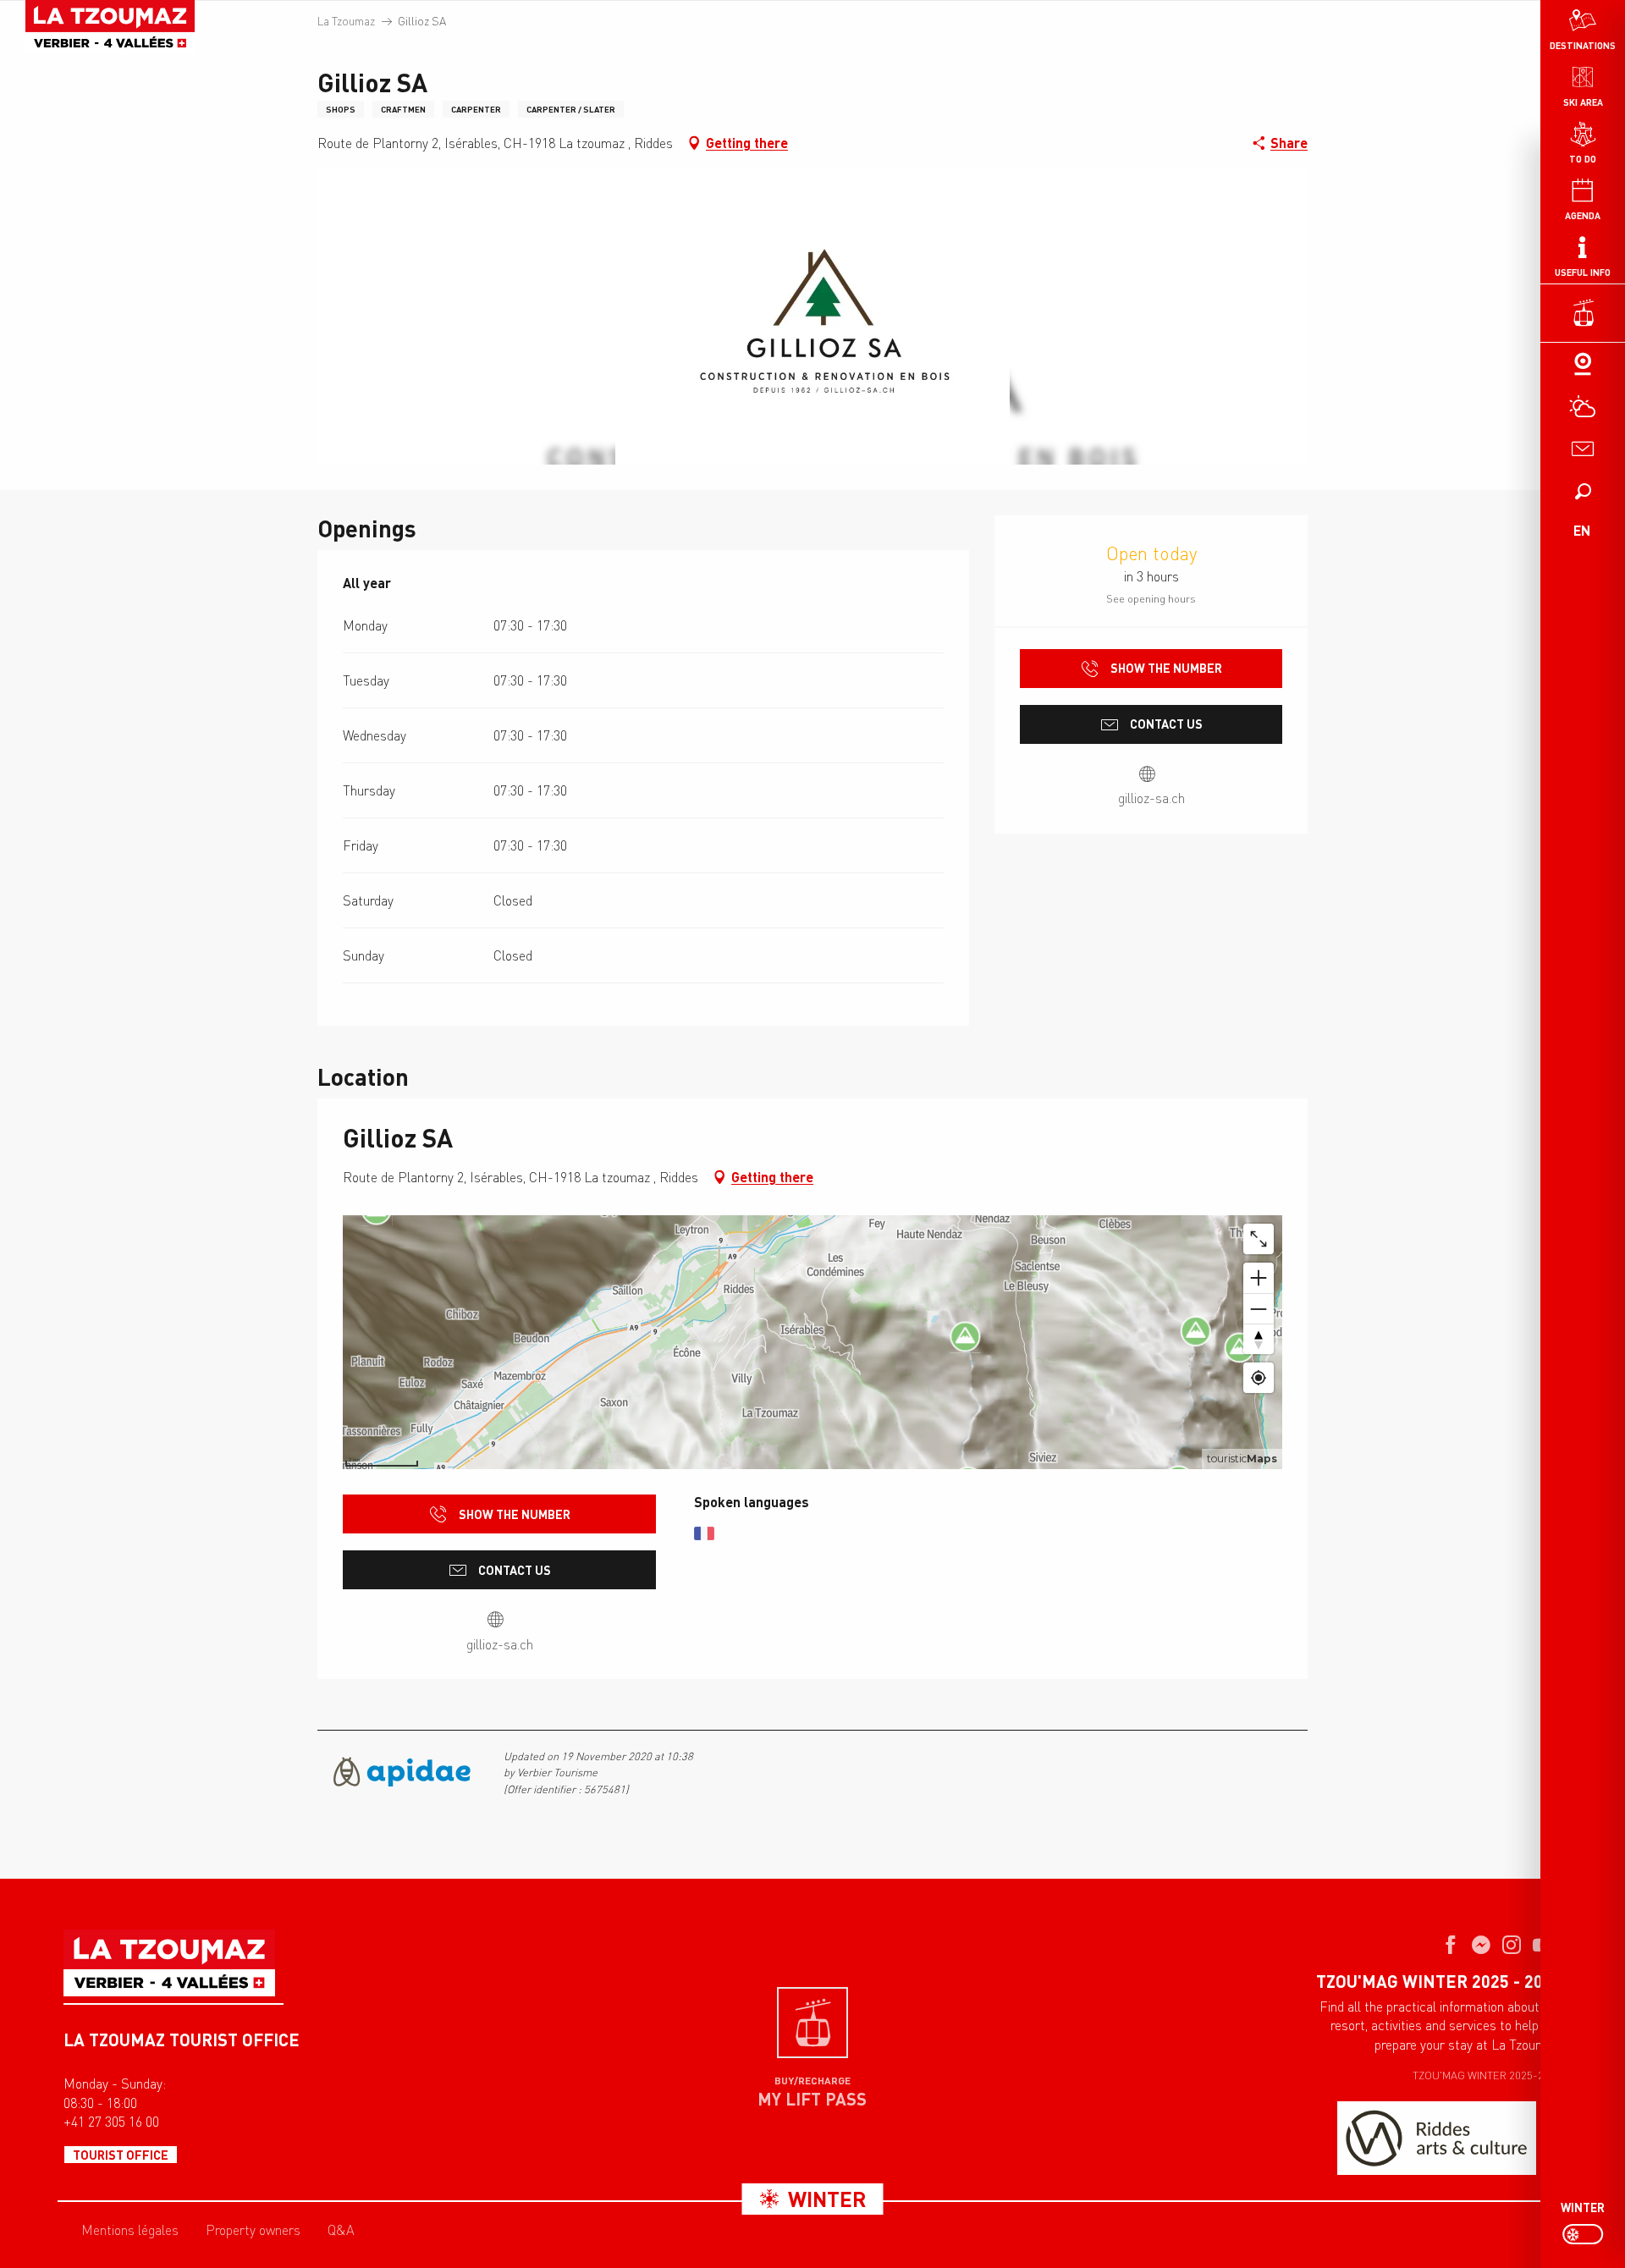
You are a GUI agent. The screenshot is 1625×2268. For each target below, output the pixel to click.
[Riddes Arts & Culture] (1437, 2138)
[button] (1583, 491)
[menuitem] (110, 27)
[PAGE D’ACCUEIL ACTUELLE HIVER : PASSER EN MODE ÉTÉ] (1583, 2234)
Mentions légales (130, 2230)
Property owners (253, 2230)
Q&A (341, 2230)
